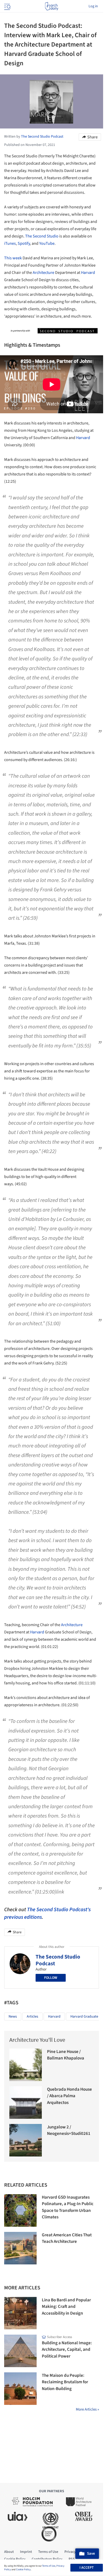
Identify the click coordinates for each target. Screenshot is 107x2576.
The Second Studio (42, 236)
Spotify (24, 243)
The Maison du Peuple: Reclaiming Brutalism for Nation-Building (65, 2382)
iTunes (10, 243)
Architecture (44, 273)
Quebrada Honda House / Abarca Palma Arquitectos (69, 2096)
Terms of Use (49, 2566)
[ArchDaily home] (52, 6)
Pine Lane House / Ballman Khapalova (66, 2055)
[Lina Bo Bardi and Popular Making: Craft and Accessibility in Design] (20, 2313)
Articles (32, 2017)
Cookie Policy (23, 2569)
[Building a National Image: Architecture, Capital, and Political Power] (20, 2351)
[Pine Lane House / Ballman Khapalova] (26, 2065)
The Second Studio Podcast (58, 1960)
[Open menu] (7, 6)
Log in (93, 6)
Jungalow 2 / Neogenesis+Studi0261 (69, 2130)
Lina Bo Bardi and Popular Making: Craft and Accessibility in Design (66, 2307)
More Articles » (87, 2409)
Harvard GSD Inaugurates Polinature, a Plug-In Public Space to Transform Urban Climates (68, 2207)
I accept (87, 2568)
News (13, 2017)
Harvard (88, 273)
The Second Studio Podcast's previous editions (47, 1913)
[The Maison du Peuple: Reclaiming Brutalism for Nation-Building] (20, 2389)
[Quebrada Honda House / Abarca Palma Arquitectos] (26, 2102)
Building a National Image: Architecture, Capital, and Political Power (67, 2350)
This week (13, 258)
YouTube (47, 243)
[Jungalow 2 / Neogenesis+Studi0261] (26, 2140)
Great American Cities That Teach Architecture (67, 2238)
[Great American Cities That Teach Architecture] (20, 2248)
